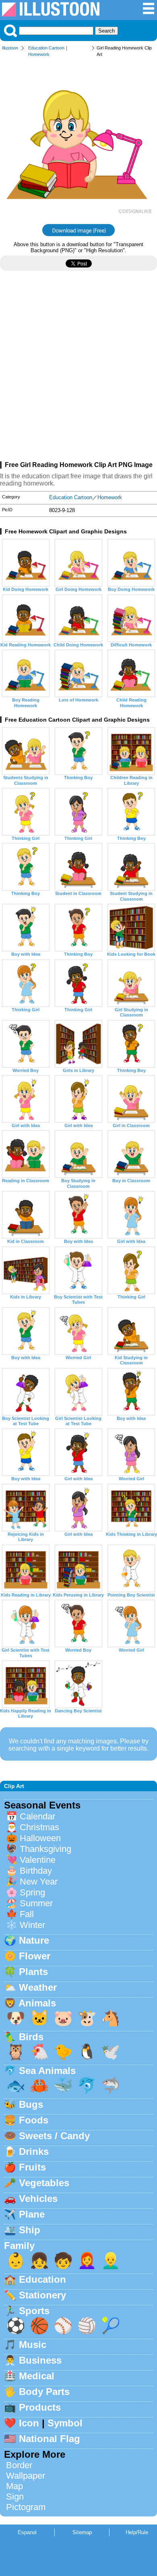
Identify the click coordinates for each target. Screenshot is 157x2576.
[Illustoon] (51, 14)
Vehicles (38, 2198)
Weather (38, 1987)
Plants (33, 1972)
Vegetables (44, 2183)
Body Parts (44, 2392)
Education (42, 2279)
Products (40, 2407)
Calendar (37, 1816)
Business (40, 2360)
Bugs (31, 2104)
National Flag (50, 2439)
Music (33, 2345)
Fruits (32, 2167)
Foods (34, 2120)
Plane (32, 2214)
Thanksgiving (45, 1849)
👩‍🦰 (87, 2260)
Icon (29, 2423)
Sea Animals (47, 2071)
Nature (34, 1940)
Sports (34, 2311)
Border (19, 2465)
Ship (30, 2230)
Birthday (36, 1871)
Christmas (39, 1827)
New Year (39, 1882)
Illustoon (10, 48)
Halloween (40, 1838)
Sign (15, 2497)
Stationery (42, 2295)
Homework (39, 54)
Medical (37, 2376)
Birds (31, 2037)
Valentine (38, 1860)
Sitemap (82, 2532)
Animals (37, 2003)
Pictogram (26, 2507)
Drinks (34, 2151)
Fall (27, 1914)
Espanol (27, 2532)
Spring (32, 1892)
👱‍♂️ (111, 2260)
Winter (32, 1925)
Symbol (65, 2423)
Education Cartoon (46, 48)
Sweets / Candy (54, 2136)
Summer (36, 1903)
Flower (35, 1956)
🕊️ (111, 2052)
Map (14, 2486)
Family (19, 2246)
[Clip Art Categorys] (149, 13)
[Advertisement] (78, 369)
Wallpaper (26, 2476)
